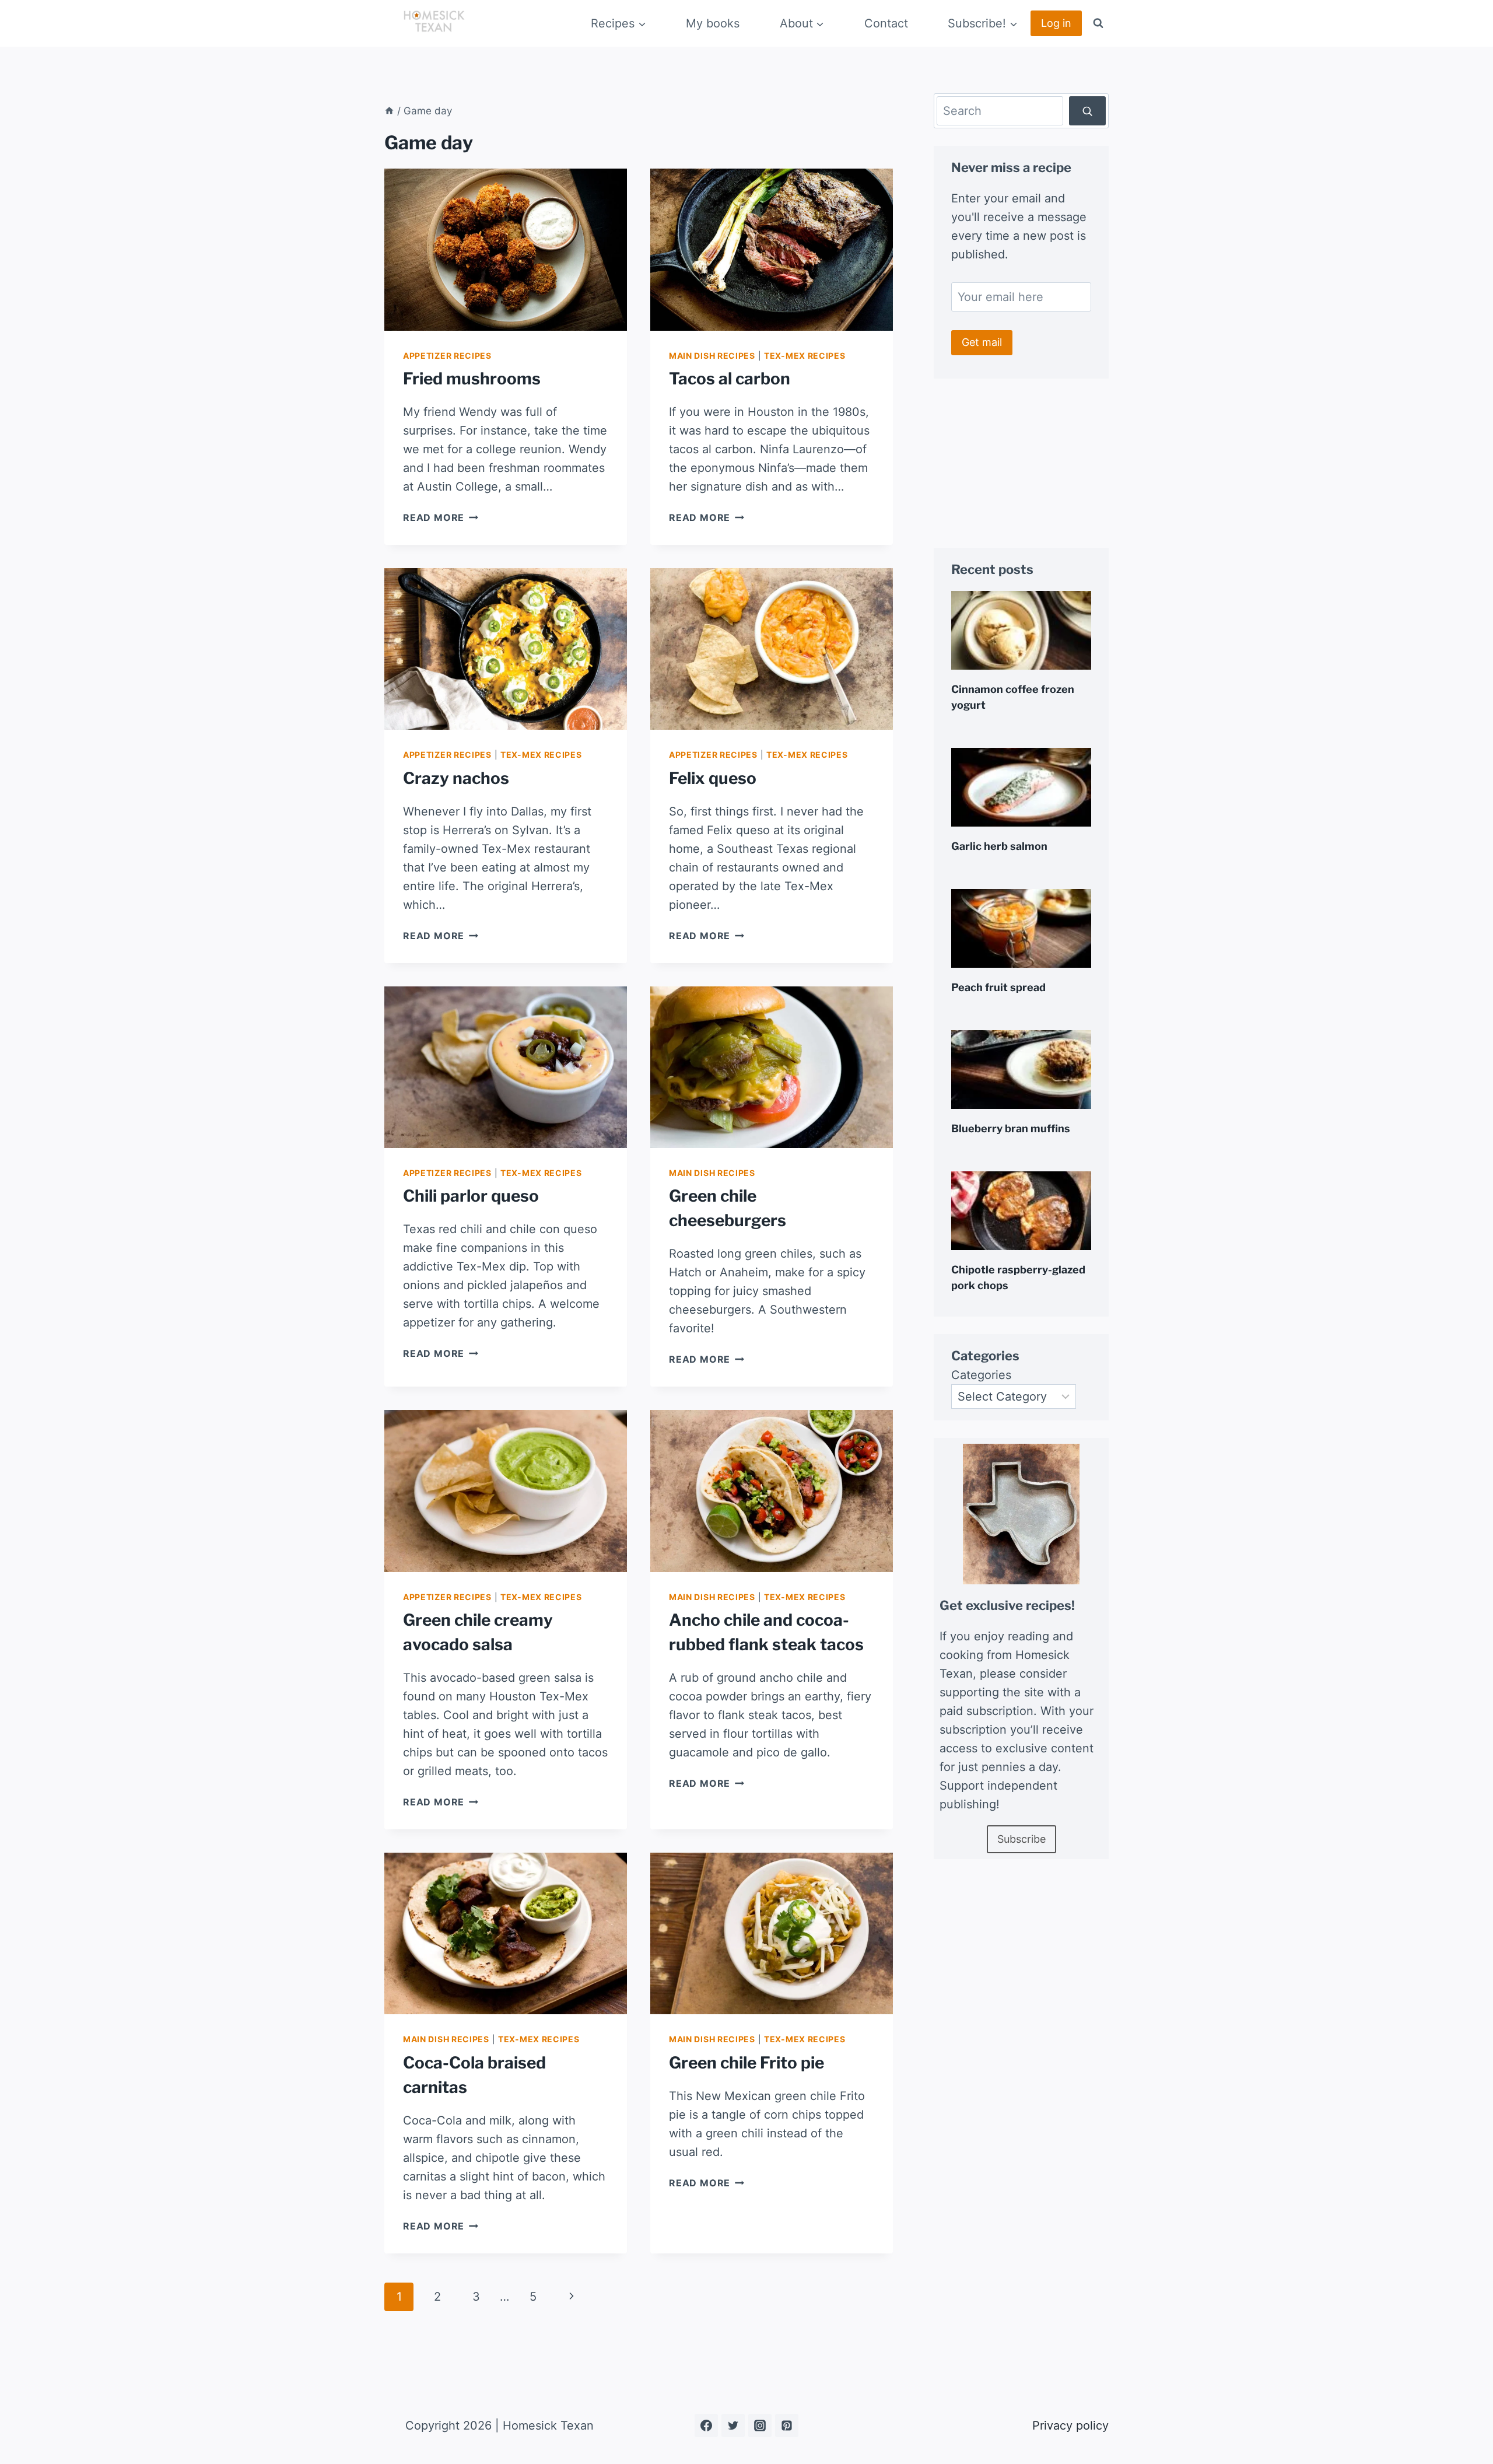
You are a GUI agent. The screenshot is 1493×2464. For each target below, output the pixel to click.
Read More (441, 517)
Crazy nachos (456, 778)
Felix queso (713, 778)
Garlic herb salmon (999, 846)
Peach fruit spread (998, 987)
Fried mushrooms (472, 379)
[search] (1087, 111)
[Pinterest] (787, 2425)
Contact (886, 23)
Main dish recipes (712, 356)
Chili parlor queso (471, 1196)
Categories (981, 1375)
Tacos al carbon (730, 379)
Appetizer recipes (447, 356)
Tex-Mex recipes (805, 356)
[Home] (389, 111)
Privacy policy (1070, 2425)
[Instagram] (760, 2425)
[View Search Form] (1098, 23)
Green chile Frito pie (746, 2063)
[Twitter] (733, 2425)
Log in (1056, 23)
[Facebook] (706, 2425)
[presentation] (506, 249)
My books (713, 23)
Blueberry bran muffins (1011, 1128)
